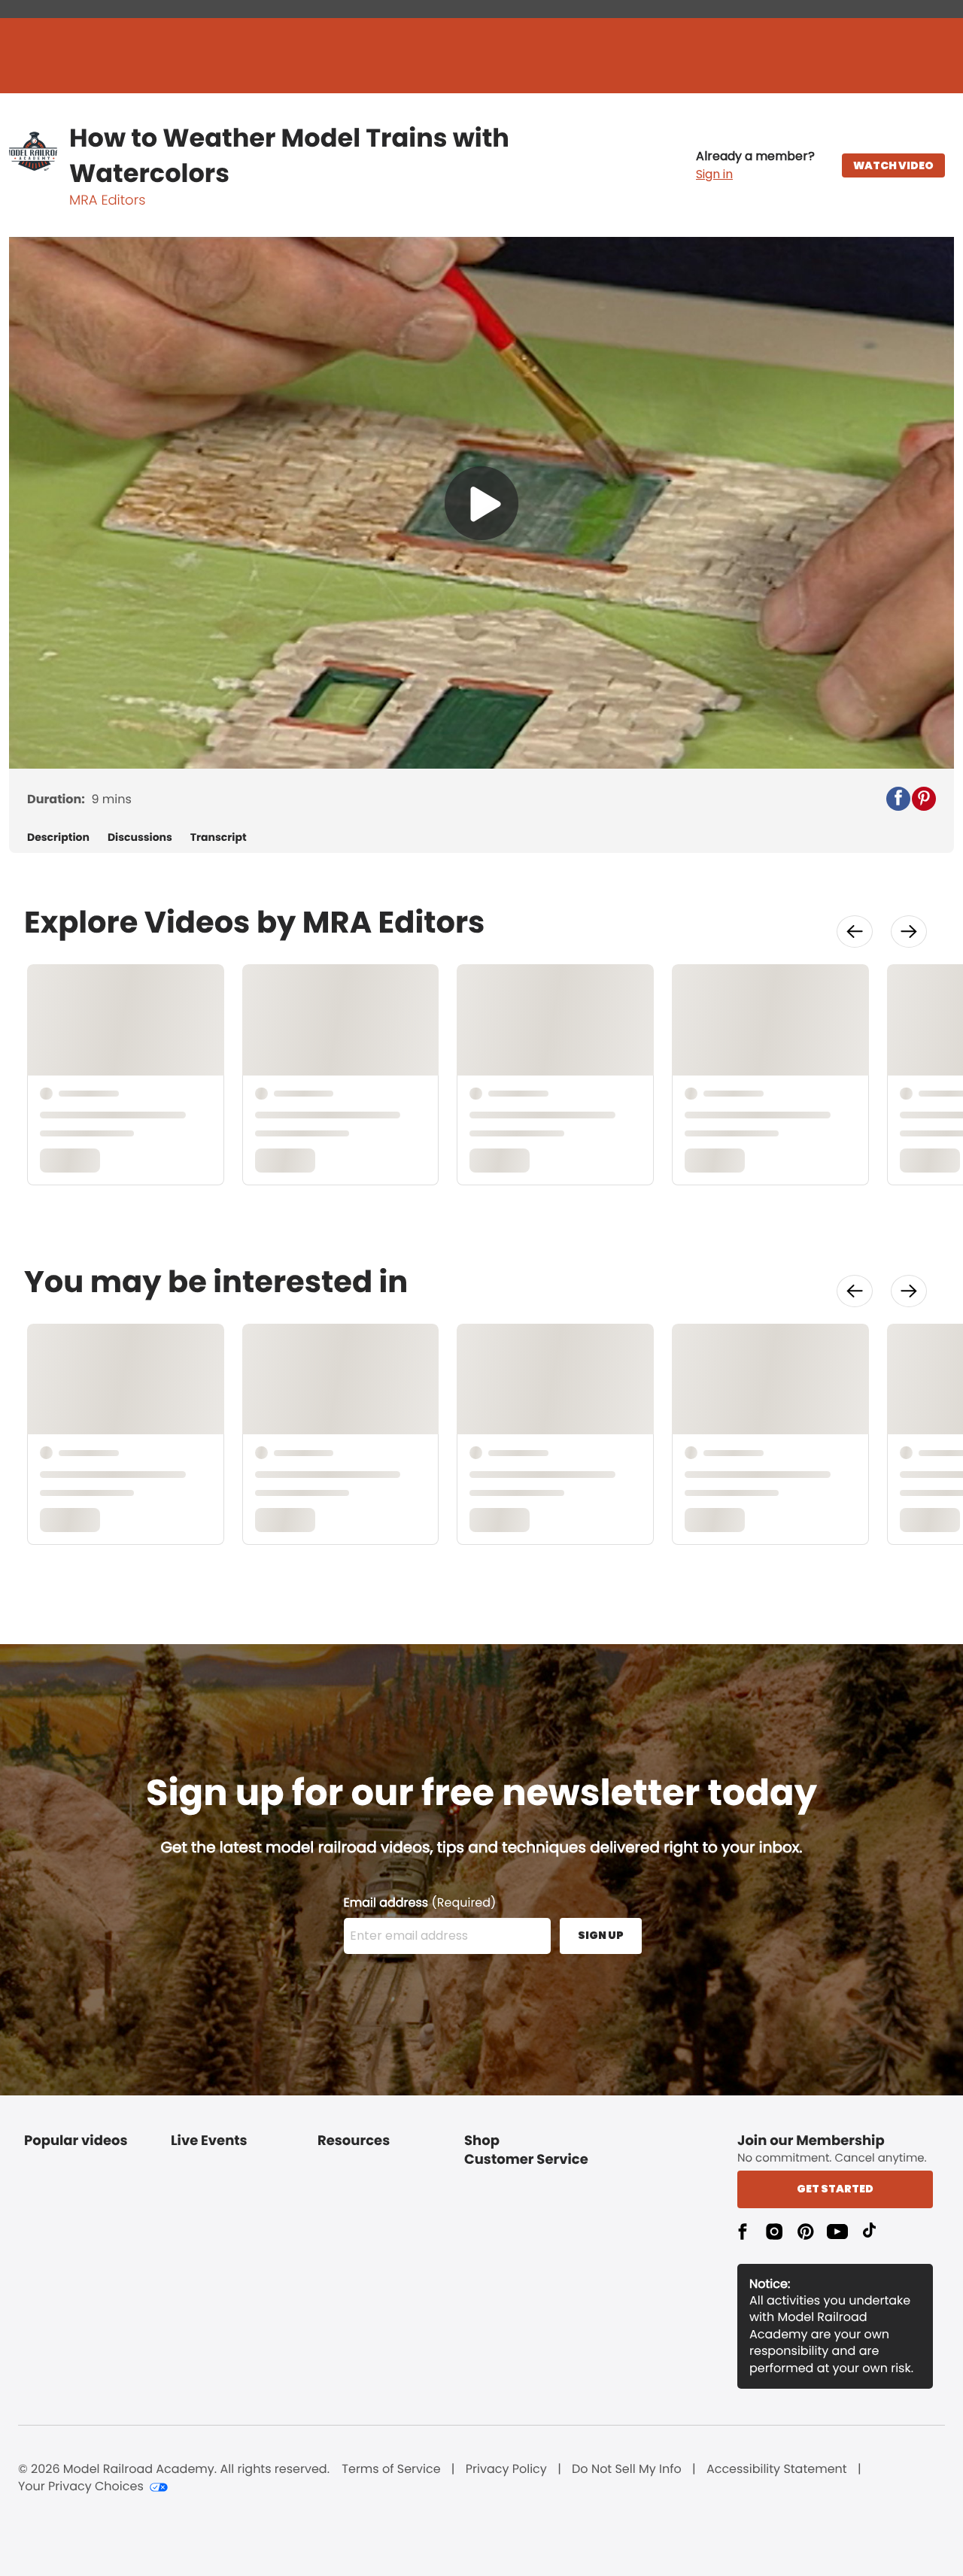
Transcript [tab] (219, 837)
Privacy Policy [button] (506, 2469)
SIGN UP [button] (601, 1935)
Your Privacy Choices (81, 2486)
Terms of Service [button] (391, 2469)
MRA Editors (107, 200)
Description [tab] (58, 837)
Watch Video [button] (893, 165)
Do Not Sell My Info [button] (627, 2469)
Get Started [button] (835, 2189)
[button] (755, 165)
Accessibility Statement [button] (777, 2469)
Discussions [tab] (140, 837)
